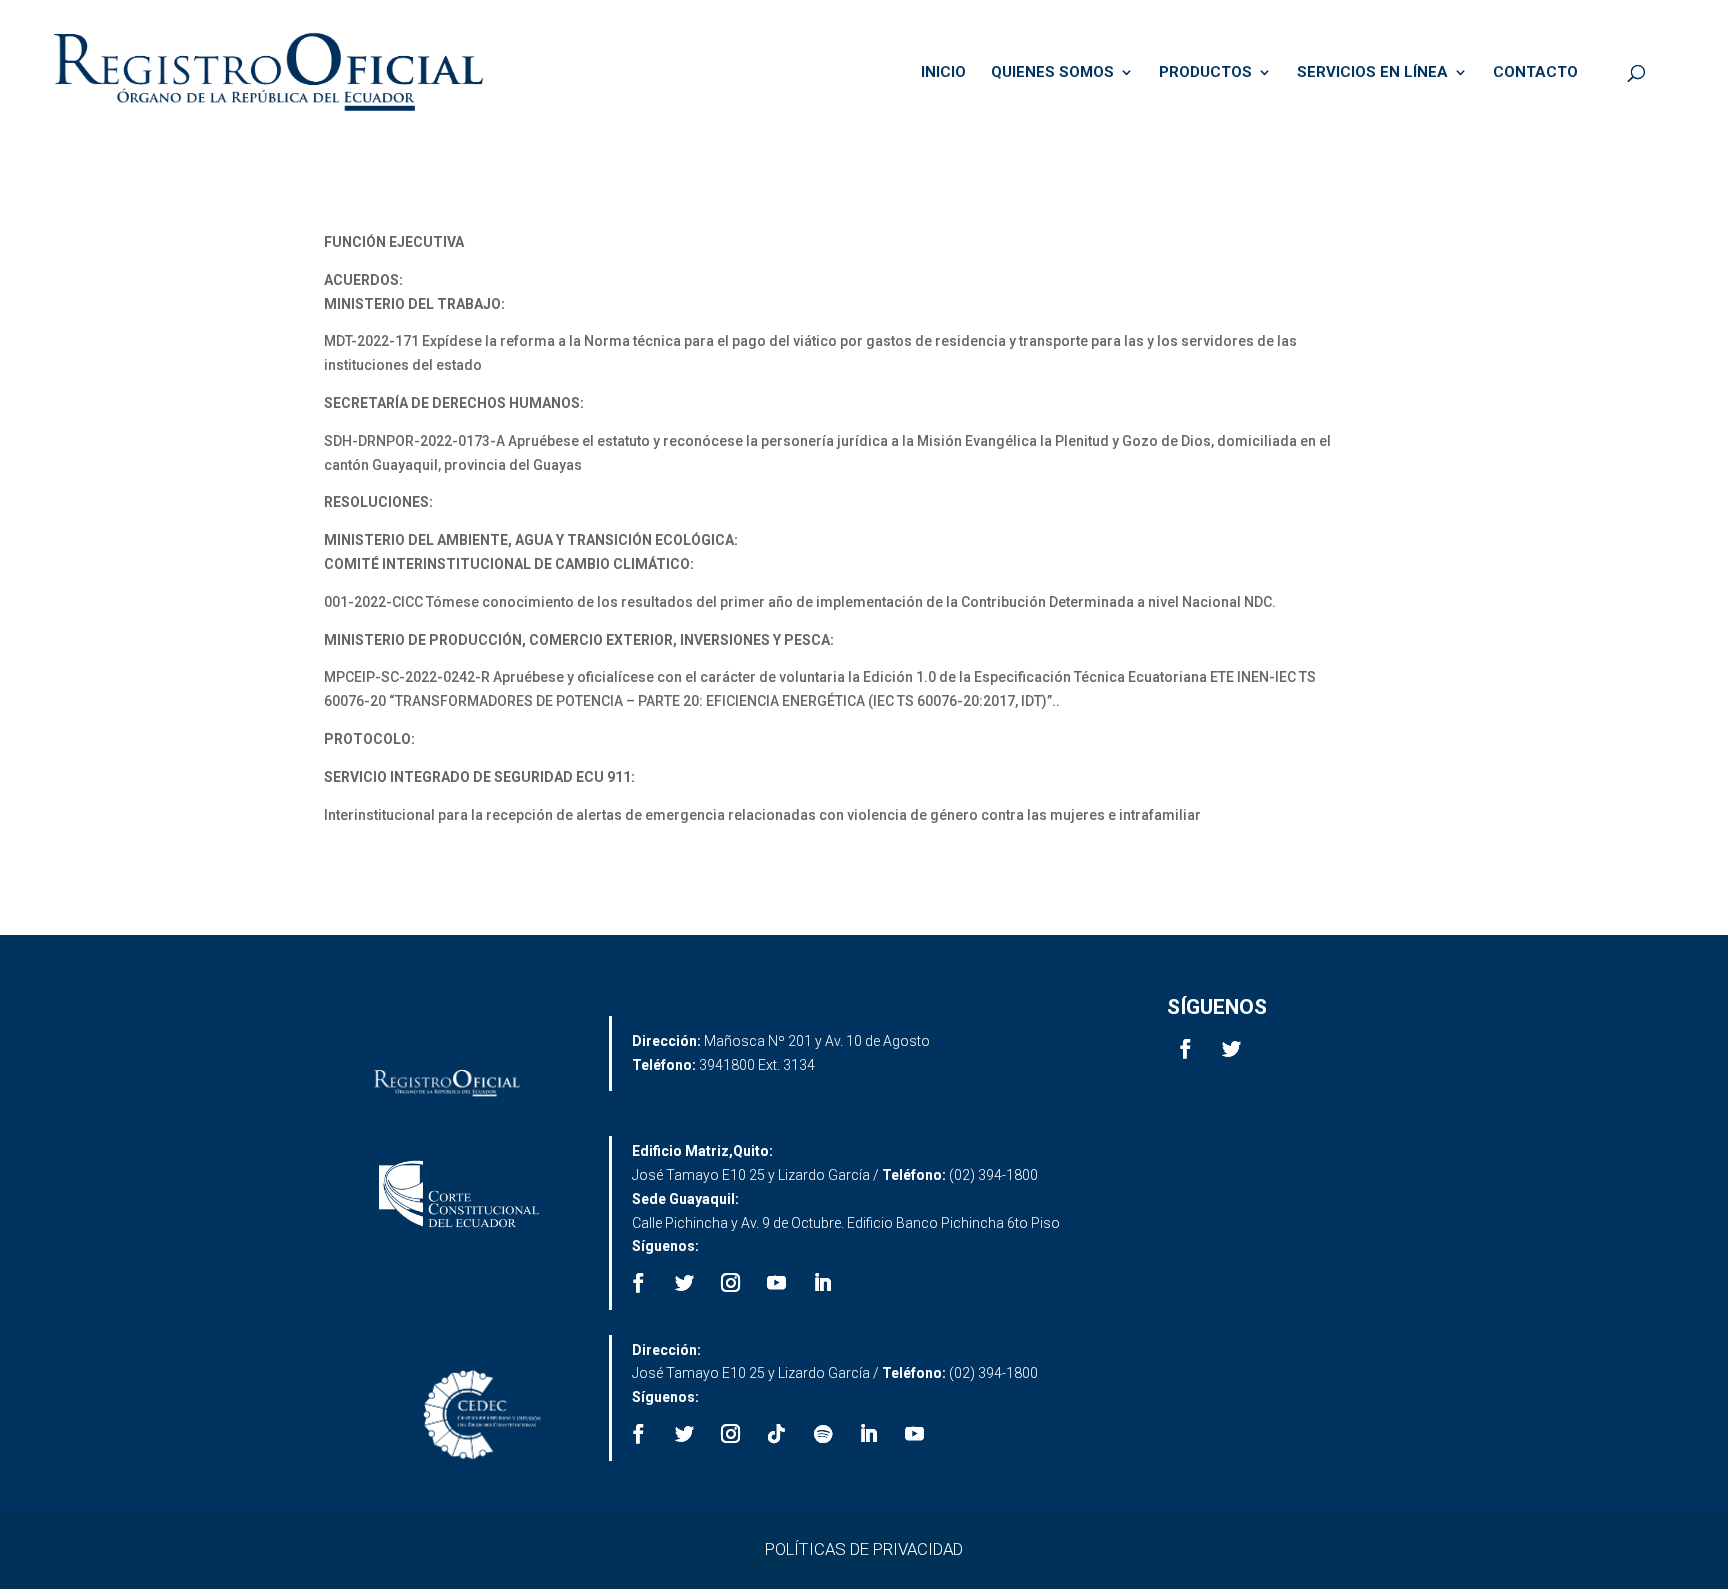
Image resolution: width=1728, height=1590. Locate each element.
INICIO (943, 73)
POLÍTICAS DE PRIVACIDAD (864, 1549)
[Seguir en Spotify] (823, 1434)
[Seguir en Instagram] (731, 1283)
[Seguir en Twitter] (1232, 1049)
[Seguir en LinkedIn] (823, 1283)
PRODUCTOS (1205, 73)
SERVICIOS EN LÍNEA (1372, 73)
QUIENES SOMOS (1052, 73)
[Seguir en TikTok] (777, 1434)
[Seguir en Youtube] (777, 1283)
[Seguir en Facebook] (1186, 1049)
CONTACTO (1535, 73)
